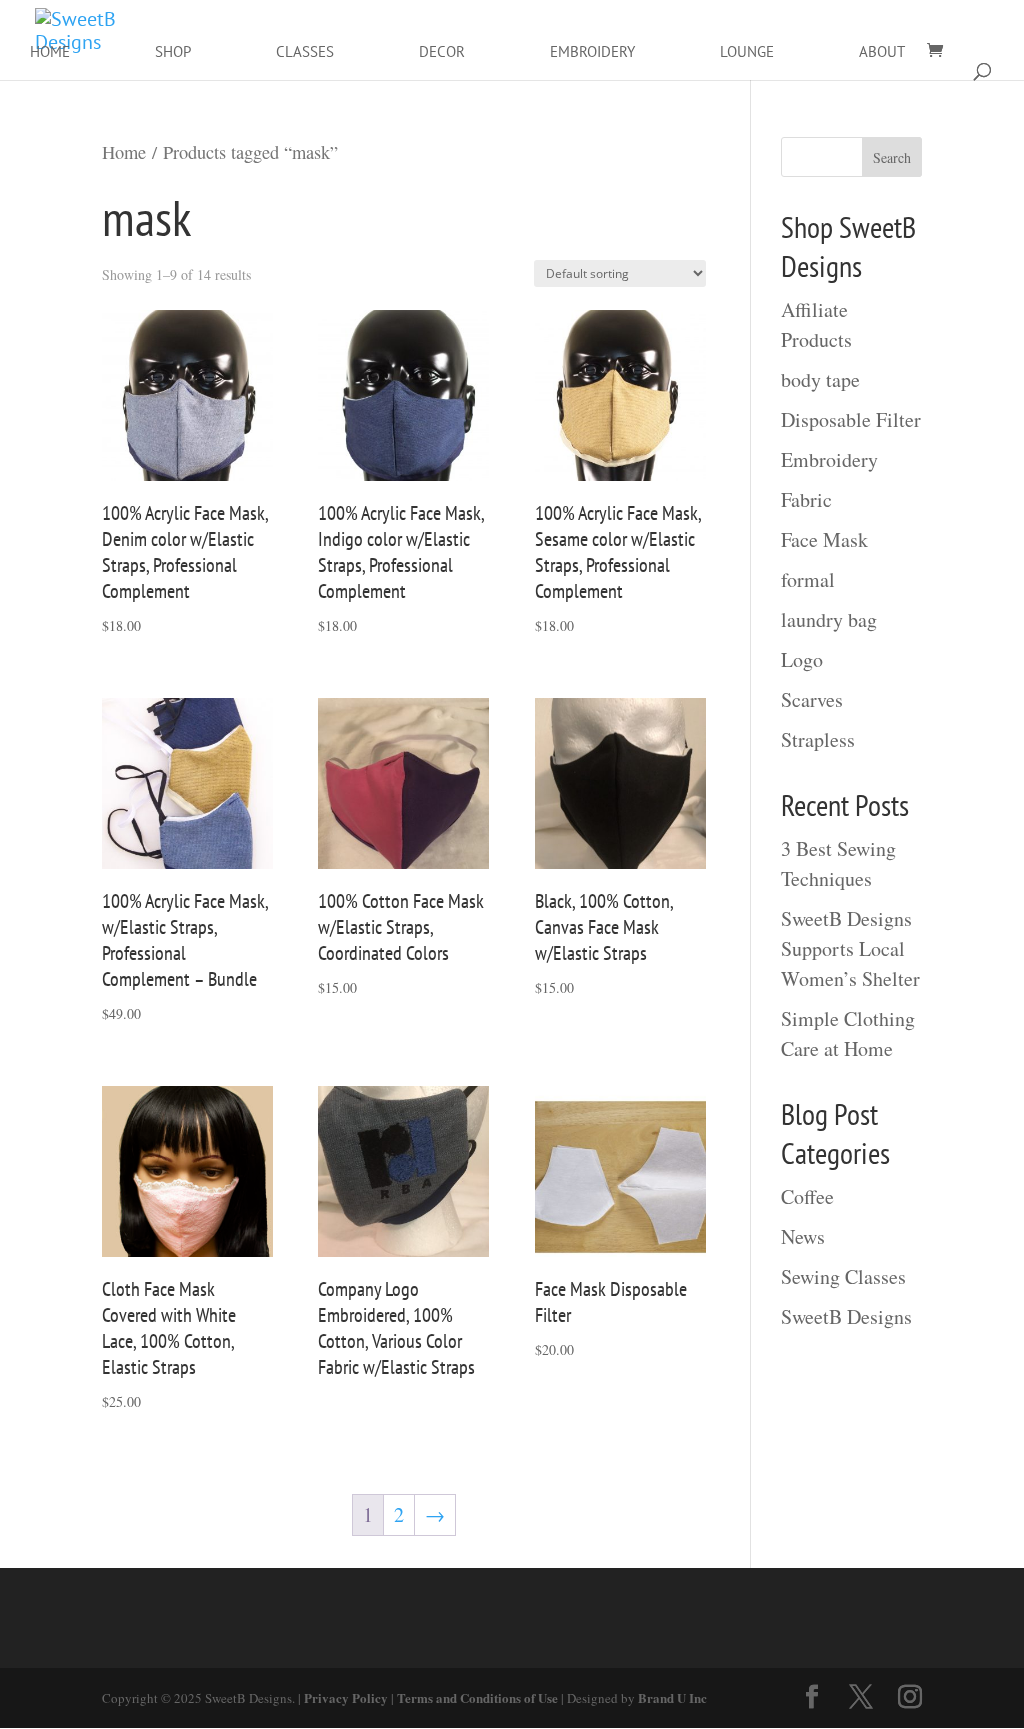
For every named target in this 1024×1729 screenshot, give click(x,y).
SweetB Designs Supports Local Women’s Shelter (850, 948)
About (882, 51)
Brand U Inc (672, 1697)
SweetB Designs (846, 1316)
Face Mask (824, 539)
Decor (442, 51)
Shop (173, 51)
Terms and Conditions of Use (477, 1697)
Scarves (812, 699)
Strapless (818, 739)
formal (808, 579)
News (803, 1236)
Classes (305, 51)
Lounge (747, 51)
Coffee (807, 1196)
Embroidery (592, 51)
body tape (820, 379)
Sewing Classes (843, 1276)
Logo (802, 659)
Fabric (806, 499)
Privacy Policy (346, 1697)
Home (50, 51)
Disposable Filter (851, 419)
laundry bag (829, 619)
